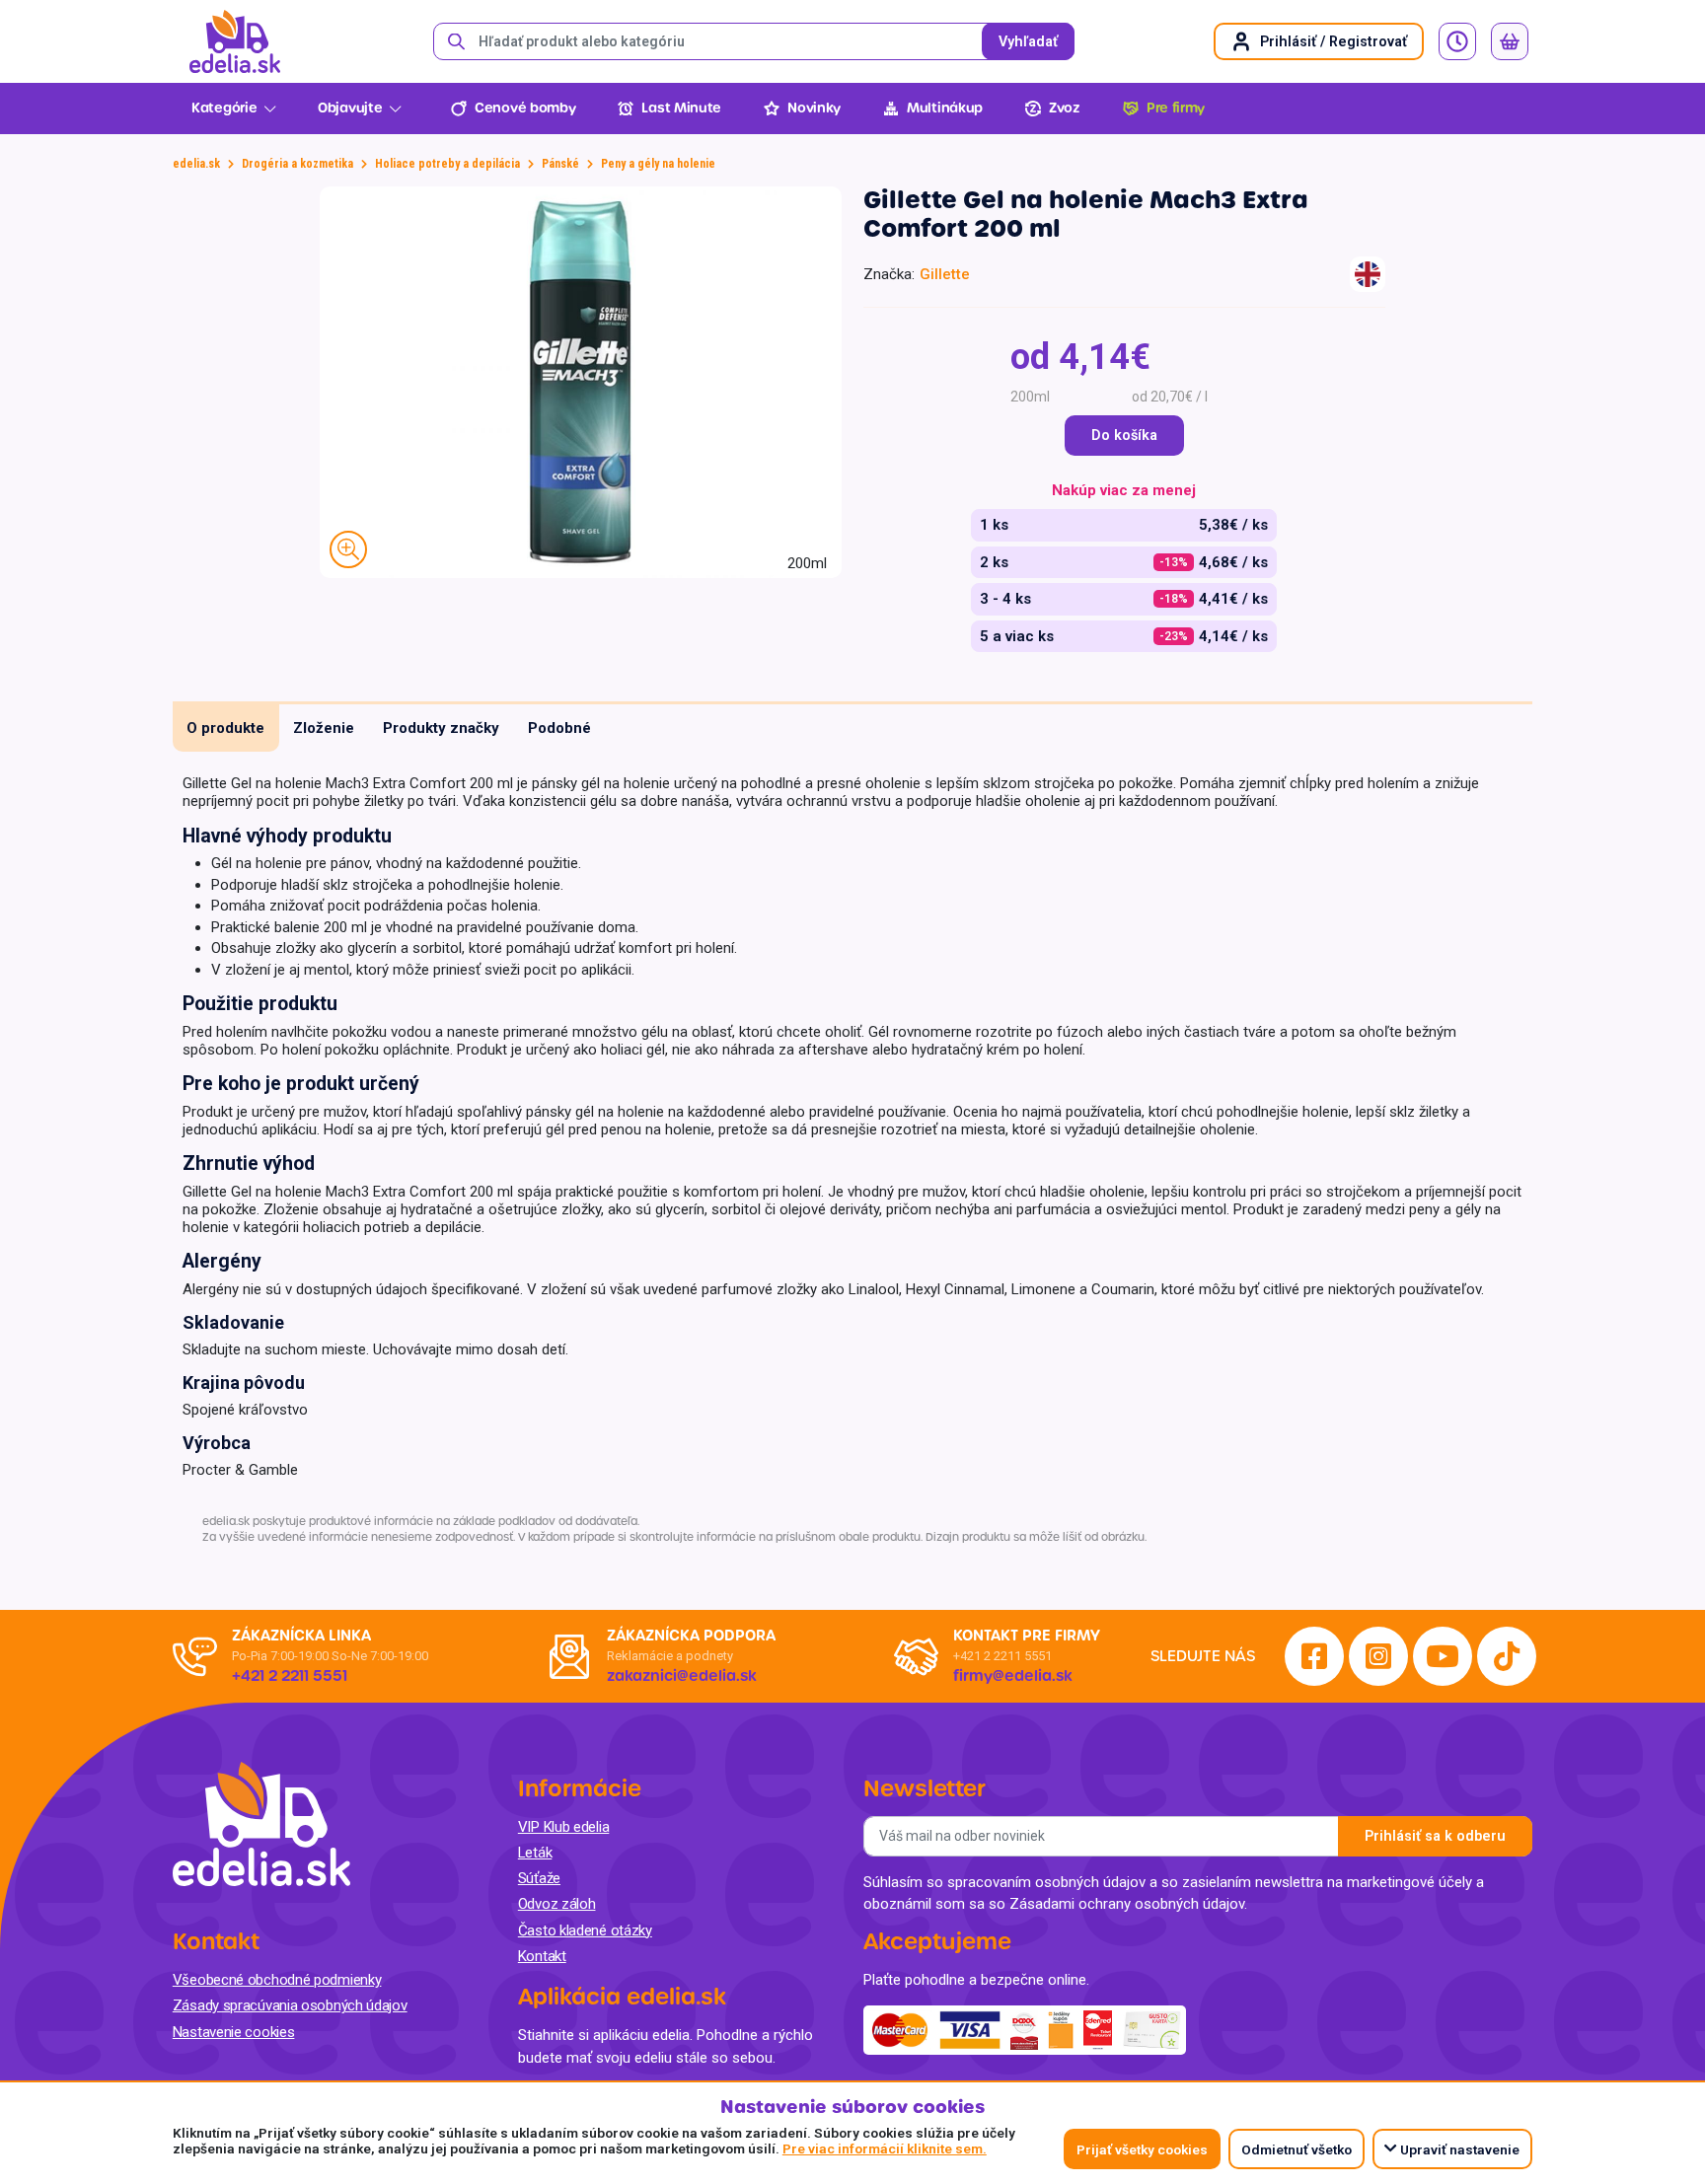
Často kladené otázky (585, 1930)
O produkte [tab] (225, 728)
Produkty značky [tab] (441, 728)
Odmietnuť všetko (1297, 2149)
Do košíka (1124, 436)
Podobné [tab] (559, 728)
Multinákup (945, 108)
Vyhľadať (1028, 42)
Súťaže (539, 1878)
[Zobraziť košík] (1510, 41)
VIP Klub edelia (564, 1827)
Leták (535, 1853)
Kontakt (542, 1956)
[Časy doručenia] (1457, 41)
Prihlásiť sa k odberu (1435, 1836)
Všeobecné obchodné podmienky (277, 1980)
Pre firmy (1176, 108)
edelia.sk (196, 164)
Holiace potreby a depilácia (447, 164)
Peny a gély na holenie (658, 164)
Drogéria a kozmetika (297, 164)
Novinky (814, 108)
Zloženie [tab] (324, 728)
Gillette (945, 274)
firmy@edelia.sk (1013, 1676)
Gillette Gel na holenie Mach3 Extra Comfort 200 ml (1086, 214)
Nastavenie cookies (234, 2032)
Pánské (560, 164)
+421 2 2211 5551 (1002, 1656)
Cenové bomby (525, 108)
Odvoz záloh (557, 1904)
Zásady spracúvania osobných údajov (290, 2005)
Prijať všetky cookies (1142, 2149)
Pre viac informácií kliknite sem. (885, 2148)
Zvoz (1065, 108)
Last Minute (681, 108)
